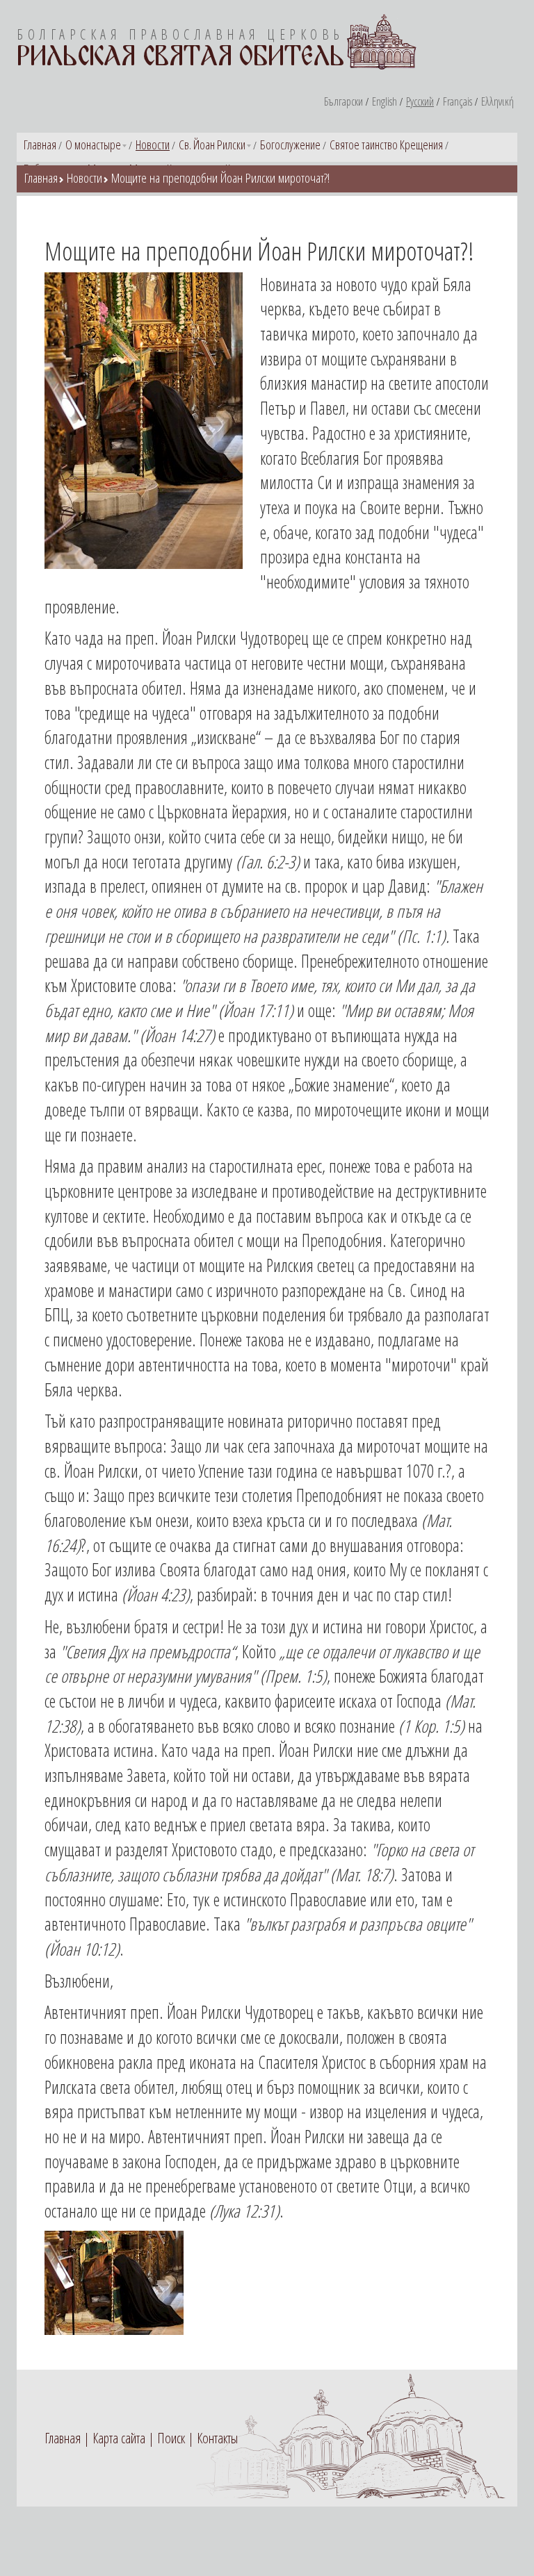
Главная (40, 145)
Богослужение (290, 145)
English (385, 101)
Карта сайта (119, 2438)
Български (343, 101)
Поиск (171, 2438)
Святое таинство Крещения (386, 145)
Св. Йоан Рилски (212, 145)
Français (458, 101)
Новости (153, 145)
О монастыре (93, 145)
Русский (420, 101)
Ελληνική (497, 101)
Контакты (217, 2438)
